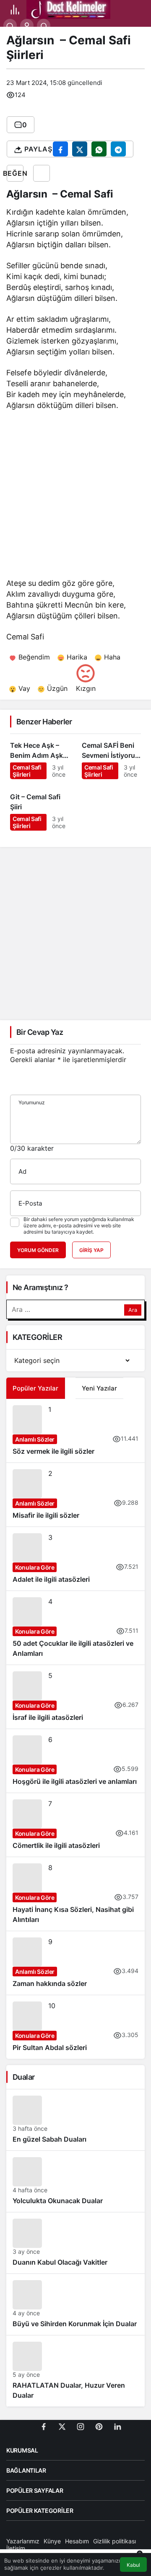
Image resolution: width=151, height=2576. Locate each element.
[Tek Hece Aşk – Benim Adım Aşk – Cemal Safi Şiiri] (40, 757)
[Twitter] (62, 2426)
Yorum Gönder (38, 1250)
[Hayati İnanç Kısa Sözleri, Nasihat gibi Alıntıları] (75, 1894)
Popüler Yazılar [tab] (35, 1388)
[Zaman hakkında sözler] (75, 1963)
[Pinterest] (99, 2426)
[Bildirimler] (44, 26)
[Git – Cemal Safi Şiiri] (40, 808)
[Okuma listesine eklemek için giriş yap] (42, 173)
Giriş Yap (91, 1250)
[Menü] (15, 10)
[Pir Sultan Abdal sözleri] (75, 2027)
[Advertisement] (75, 496)
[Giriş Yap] (27, 26)
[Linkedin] (117, 2426)
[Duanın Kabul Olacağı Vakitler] (75, 2243)
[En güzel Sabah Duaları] (75, 2120)
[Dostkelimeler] (68, 9)
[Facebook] (44, 2426)
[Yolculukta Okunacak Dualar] (75, 2181)
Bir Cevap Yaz (40, 1032)
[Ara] (10, 26)
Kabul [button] (133, 2565)
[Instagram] (81, 2426)
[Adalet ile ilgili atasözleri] (75, 1559)
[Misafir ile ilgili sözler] (75, 1495)
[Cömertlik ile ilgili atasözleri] (75, 1825)
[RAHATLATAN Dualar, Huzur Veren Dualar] (75, 2371)
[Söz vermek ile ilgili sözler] (75, 1431)
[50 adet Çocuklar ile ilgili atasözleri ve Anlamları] (75, 1628)
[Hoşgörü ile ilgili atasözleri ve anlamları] (75, 1761)
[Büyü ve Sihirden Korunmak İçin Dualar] (75, 2304)
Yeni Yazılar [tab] (99, 1388)
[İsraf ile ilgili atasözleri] (75, 1697)
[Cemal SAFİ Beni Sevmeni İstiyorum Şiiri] (111, 757)
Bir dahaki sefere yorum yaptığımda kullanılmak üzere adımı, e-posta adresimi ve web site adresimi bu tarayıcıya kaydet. (79, 1225)
